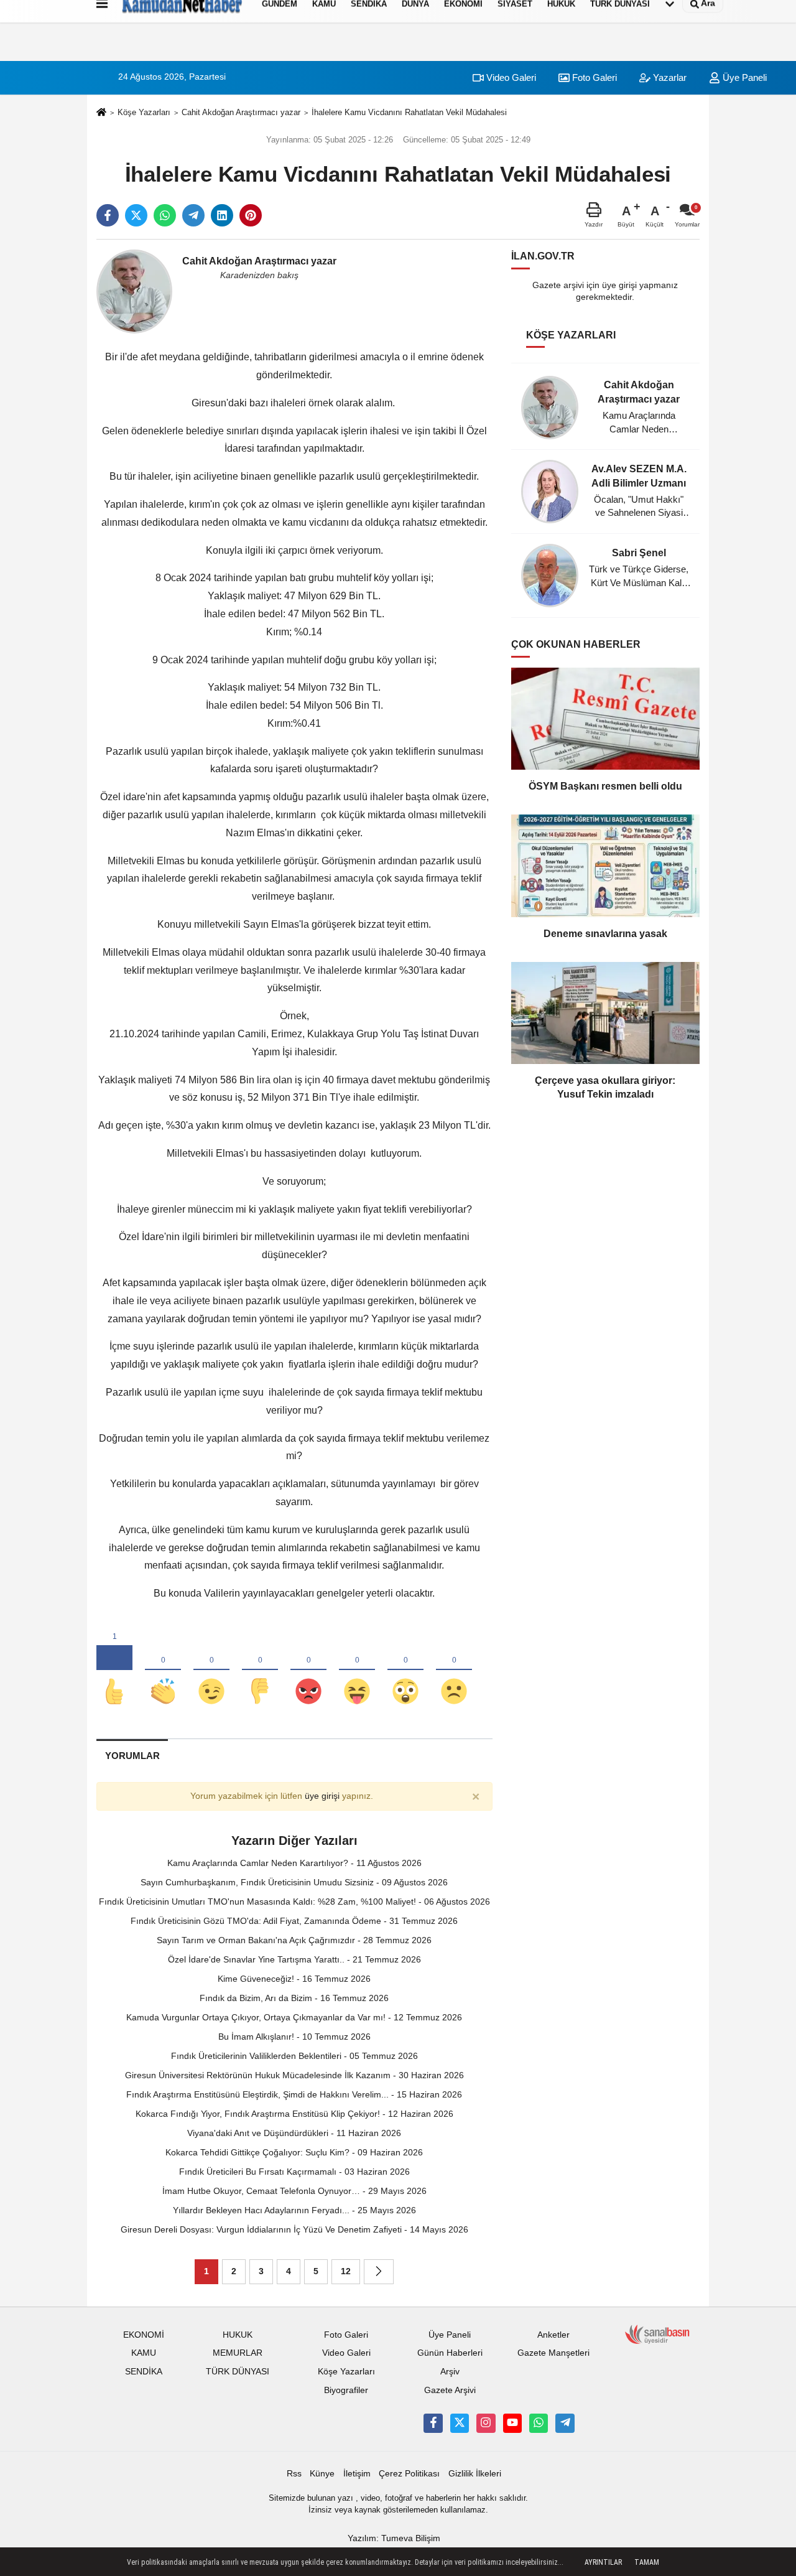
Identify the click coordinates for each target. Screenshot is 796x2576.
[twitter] (136, 215)
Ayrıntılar (603, 2562)
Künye (322, 2474)
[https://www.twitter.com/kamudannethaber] (460, 2423)
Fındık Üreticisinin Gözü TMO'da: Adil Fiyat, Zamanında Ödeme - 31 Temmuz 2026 (294, 1921)
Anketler (553, 2335)
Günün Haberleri (450, 2353)
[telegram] (193, 215)
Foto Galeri (593, 77)
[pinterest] (251, 215)
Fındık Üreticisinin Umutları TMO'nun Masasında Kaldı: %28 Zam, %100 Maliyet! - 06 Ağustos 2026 (294, 1902)
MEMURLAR (238, 2353)
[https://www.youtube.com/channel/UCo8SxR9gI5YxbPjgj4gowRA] (512, 2423)
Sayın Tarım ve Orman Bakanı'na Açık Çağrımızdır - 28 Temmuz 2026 (294, 1940)
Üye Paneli (743, 77)
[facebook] (108, 215)
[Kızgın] (308, 1671)
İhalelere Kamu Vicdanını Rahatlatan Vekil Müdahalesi (409, 112)
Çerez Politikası (409, 2474)
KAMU (144, 2353)
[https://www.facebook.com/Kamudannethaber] (433, 2423)
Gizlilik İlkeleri (475, 2474)
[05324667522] (539, 2423)
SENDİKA (144, 2372)
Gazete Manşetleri (553, 2353)
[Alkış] (163, 1671)
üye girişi (322, 1796)
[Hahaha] (357, 1671)
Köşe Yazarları (144, 112)
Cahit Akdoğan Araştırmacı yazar (241, 112)
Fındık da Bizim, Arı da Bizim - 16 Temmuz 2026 (294, 1998)
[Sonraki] (379, 2272)
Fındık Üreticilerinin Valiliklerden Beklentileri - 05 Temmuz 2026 (294, 2056)
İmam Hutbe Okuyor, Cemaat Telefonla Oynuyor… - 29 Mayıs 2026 (294, 2191)
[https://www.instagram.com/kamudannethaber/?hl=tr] (486, 2423)
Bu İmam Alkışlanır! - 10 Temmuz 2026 (294, 2037)
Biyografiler (346, 2390)
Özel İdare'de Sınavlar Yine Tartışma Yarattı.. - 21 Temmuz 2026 (294, 1959)
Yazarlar (669, 77)
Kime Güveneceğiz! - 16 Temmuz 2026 (294, 1979)
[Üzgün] (454, 1671)
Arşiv (450, 2372)
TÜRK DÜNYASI (238, 2372)
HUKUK (238, 2335)
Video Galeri (510, 77)
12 (346, 2271)
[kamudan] (565, 2423)
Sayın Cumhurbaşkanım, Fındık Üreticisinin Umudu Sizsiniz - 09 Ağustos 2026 (294, 1882)
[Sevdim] (211, 1671)
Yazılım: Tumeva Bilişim (394, 2538)
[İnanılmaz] (405, 1671)
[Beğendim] (114, 1671)
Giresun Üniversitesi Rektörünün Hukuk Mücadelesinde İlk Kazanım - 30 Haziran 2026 (294, 2075)
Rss (294, 2474)
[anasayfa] (101, 113)
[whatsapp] (165, 215)
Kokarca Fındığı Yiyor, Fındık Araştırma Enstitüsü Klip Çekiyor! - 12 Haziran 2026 (294, 2114)
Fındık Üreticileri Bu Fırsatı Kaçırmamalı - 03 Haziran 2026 (294, 2172)
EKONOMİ (144, 2335)
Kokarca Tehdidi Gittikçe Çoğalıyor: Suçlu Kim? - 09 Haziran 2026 (294, 2152)
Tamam (647, 2562)
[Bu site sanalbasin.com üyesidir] (657, 2334)
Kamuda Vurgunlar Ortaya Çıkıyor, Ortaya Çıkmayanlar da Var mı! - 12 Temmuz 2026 (294, 2017)
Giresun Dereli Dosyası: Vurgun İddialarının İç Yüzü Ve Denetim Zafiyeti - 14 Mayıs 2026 (294, 2229)
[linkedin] (222, 215)
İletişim (357, 2474)
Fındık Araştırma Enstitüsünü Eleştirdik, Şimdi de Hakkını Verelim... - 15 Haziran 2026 (294, 2094)
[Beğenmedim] (260, 1671)
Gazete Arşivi (450, 2390)
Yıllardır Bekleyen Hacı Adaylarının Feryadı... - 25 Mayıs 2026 (294, 2210)
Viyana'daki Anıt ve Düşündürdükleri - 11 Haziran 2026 (294, 2133)
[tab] (132, 1756)
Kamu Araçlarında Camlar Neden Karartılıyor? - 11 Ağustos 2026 (294, 1863)
